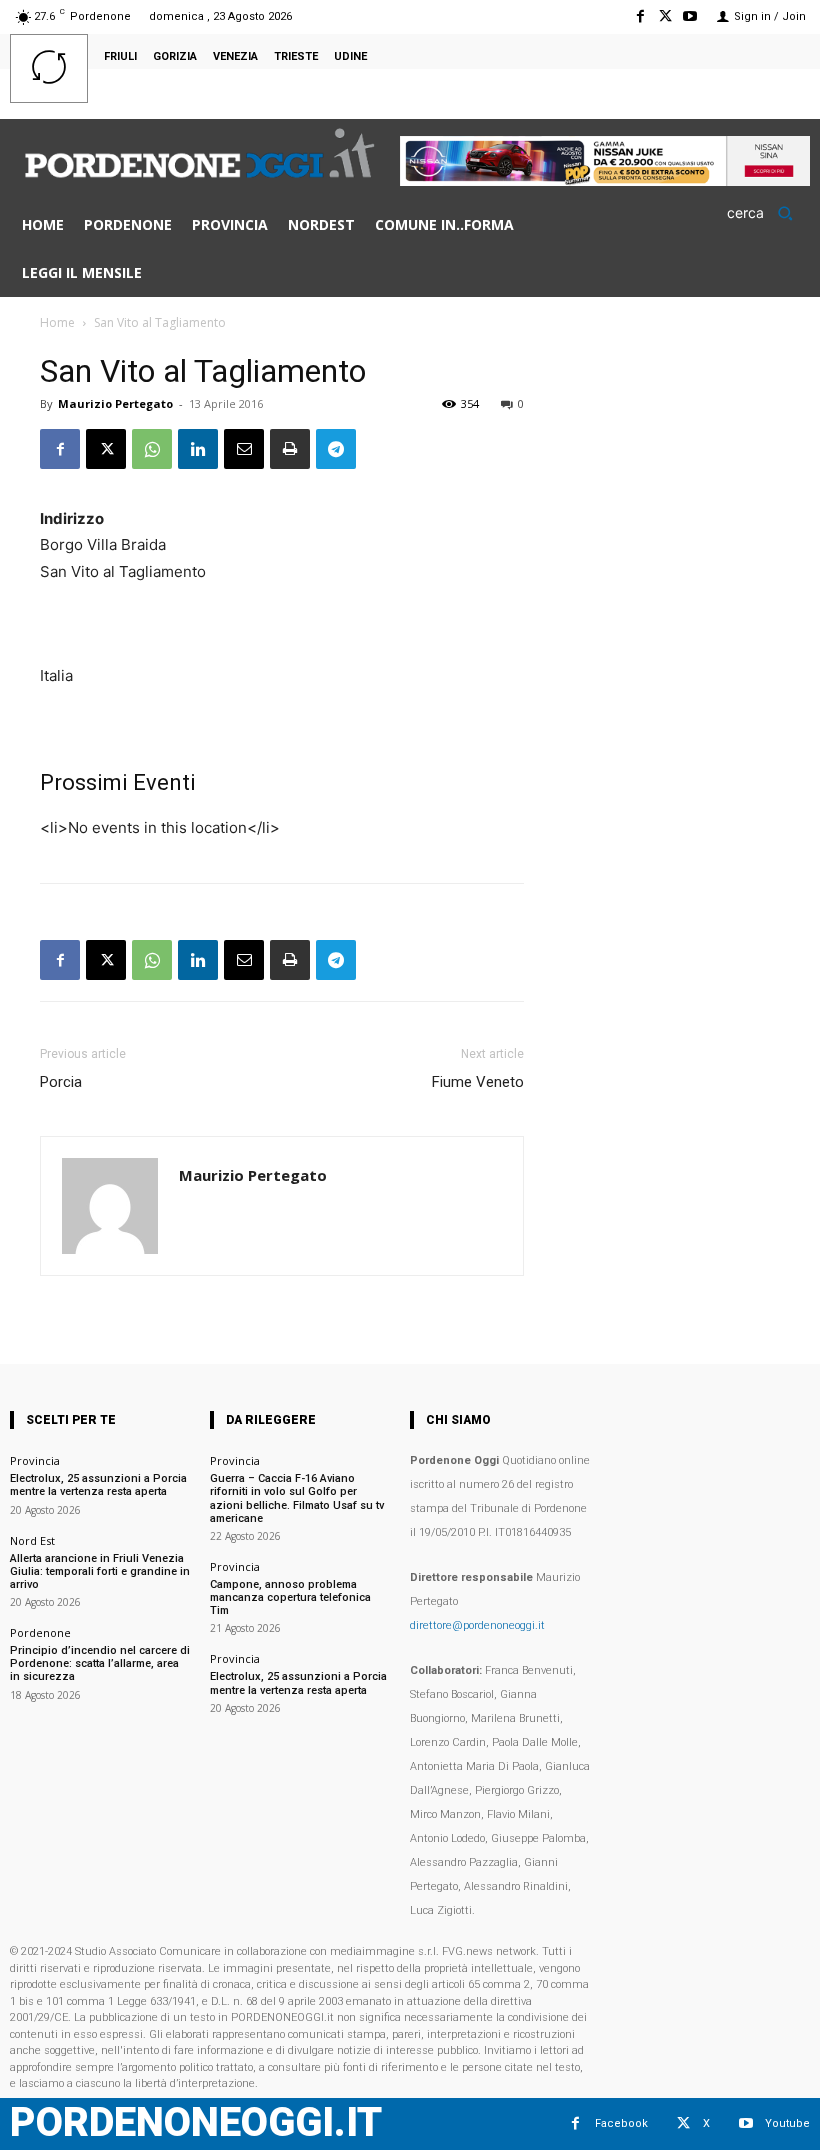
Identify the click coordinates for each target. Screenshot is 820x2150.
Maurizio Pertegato (115, 403)
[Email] (244, 449)
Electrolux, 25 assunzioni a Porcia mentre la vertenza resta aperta (98, 1485)
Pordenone (40, 1632)
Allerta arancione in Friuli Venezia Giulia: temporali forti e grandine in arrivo (100, 1571)
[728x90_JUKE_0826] (605, 180)
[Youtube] (690, 16)
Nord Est (32, 1540)
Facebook (621, 2123)
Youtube (787, 2123)
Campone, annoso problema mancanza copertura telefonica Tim (290, 1597)
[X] (665, 16)
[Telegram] (336, 449)
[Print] (290, 449)
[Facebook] (639, 16)
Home (57, 322)
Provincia (35, 1460)
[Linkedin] (198, 449)
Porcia (61, 1082)
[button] (766, 213)
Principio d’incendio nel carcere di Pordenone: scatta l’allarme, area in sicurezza (100, 1663)
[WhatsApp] (152, 449)
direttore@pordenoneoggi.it (477, 1625)
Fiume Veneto (478, 1082)
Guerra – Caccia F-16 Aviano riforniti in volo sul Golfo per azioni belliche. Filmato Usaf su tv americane (297, 1498)
